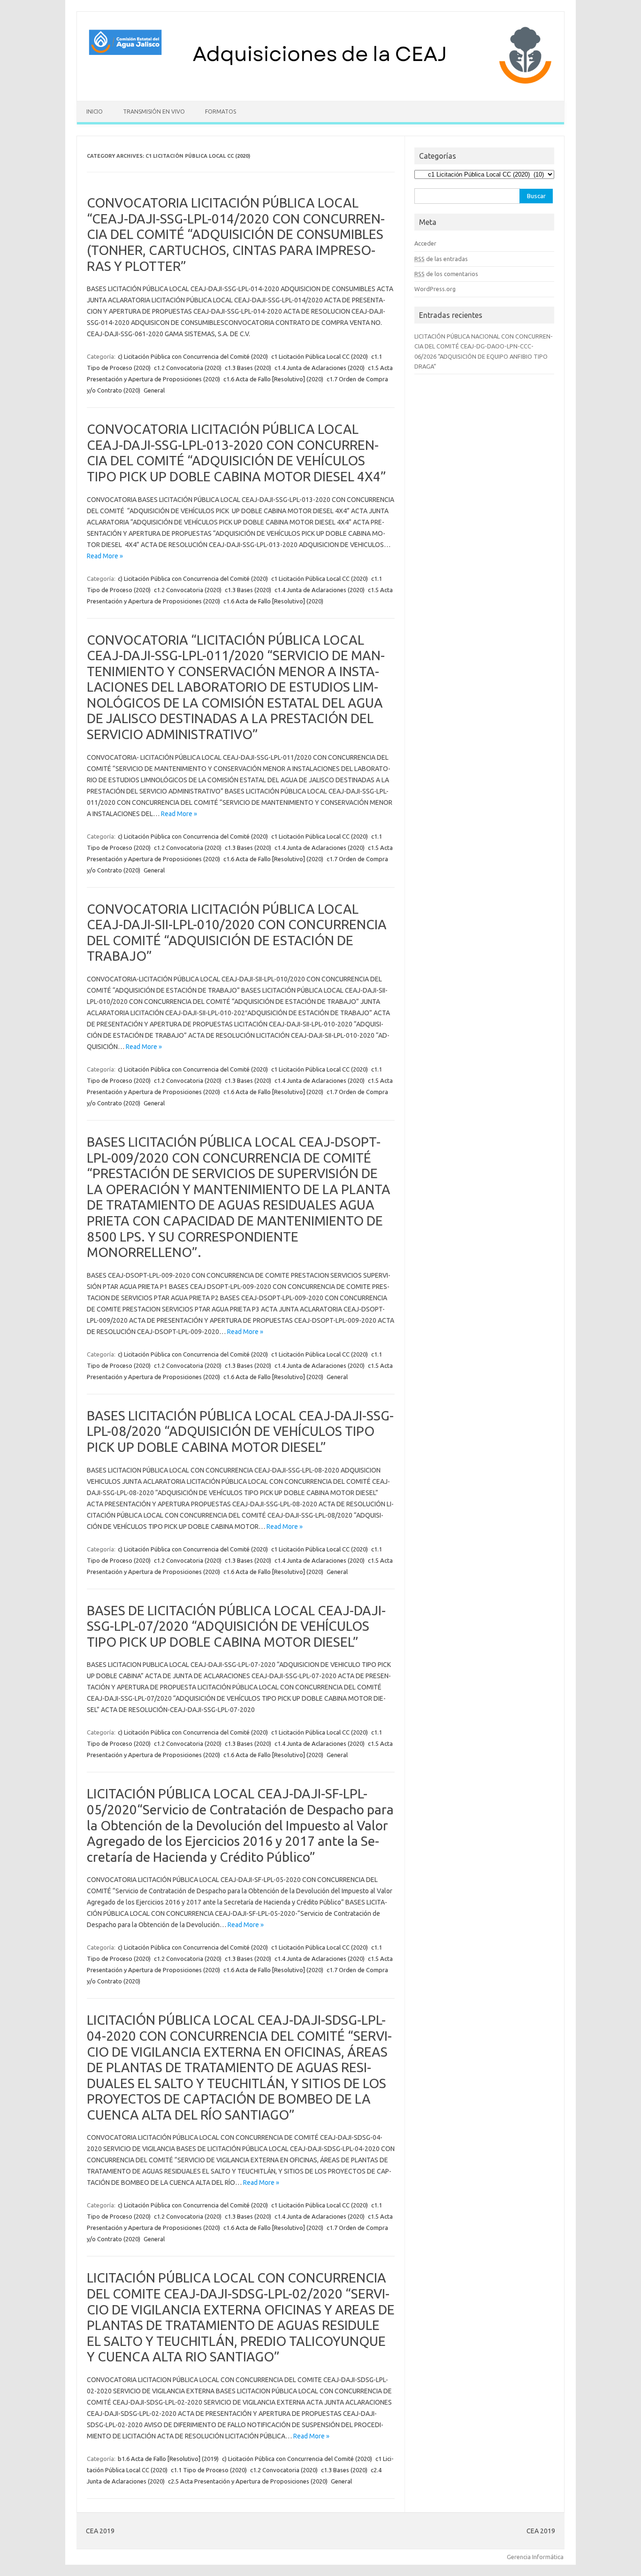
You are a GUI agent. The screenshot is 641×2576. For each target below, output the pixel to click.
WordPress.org (435, 289)
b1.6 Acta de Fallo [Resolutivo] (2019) (168, 2459)
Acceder (425, 243)
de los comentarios (446, 274)
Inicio (95, 112)
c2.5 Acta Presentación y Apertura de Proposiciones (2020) (248, 2481)
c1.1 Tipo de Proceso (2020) (209, 2470)
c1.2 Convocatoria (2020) (188, 368)
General (154, 390)
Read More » (105, 556)
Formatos (221, 112)
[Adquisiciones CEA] (320, 85)
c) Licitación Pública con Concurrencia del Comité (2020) (193, 356)
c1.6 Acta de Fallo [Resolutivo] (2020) (273, 379)
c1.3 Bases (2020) (248, 368)
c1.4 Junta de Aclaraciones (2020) (320, 368)
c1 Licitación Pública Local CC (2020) (320, 356)
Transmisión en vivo (154, 112)
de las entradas (441, 259)
